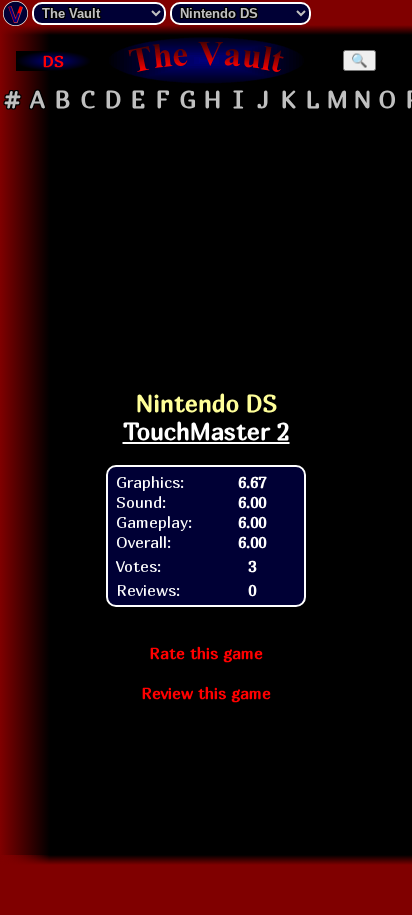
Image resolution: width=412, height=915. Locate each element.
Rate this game (206, 653)
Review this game (206, 693)
